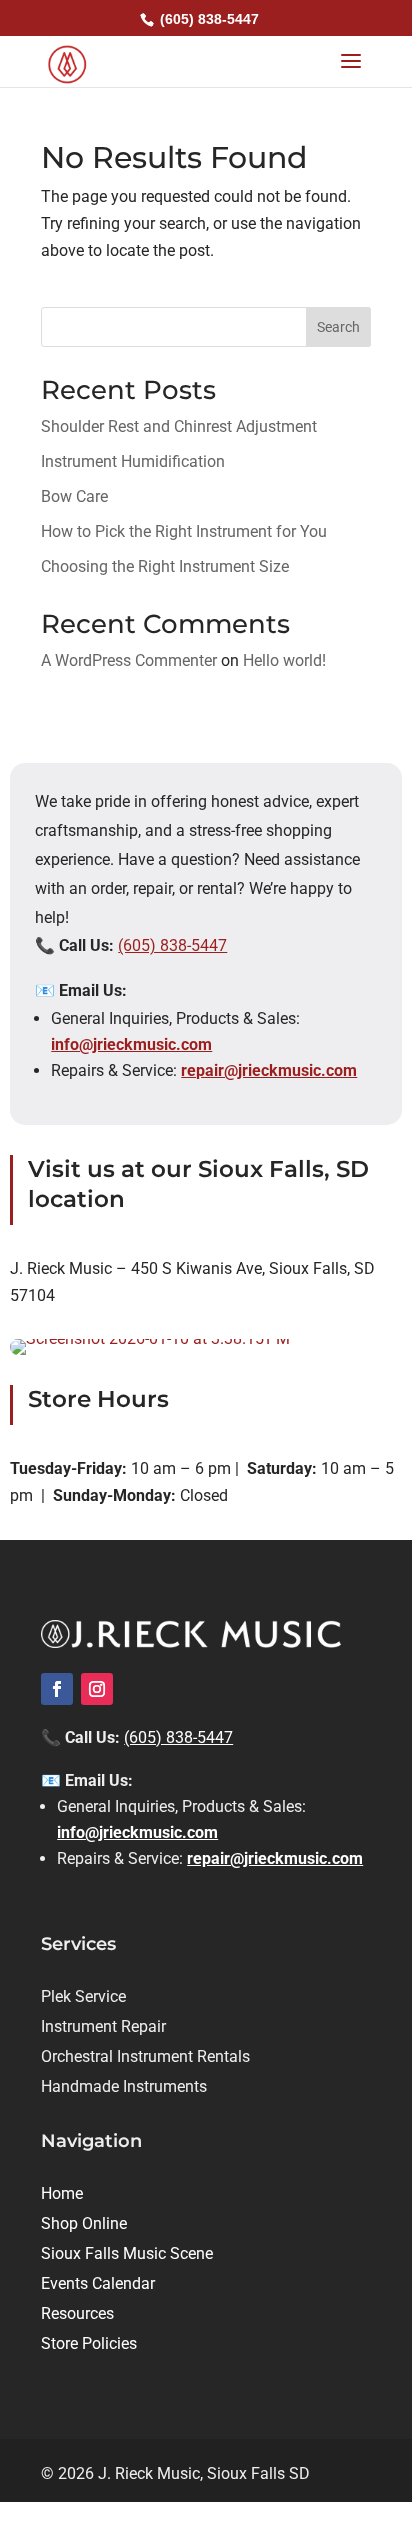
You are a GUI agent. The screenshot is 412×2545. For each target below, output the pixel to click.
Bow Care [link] (74, 496)
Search (338, 327)
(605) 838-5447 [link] (172, 945)
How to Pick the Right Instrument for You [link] (184, 531)
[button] (351, 62)
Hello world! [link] (284, 660)
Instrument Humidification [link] (133, 461)
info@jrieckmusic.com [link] (131, 1044)
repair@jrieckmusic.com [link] (269, 1070)
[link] (67, 62)
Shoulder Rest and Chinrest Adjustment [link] (179, 426)
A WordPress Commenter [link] (129, 660)
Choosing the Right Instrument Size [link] (167, 566)
